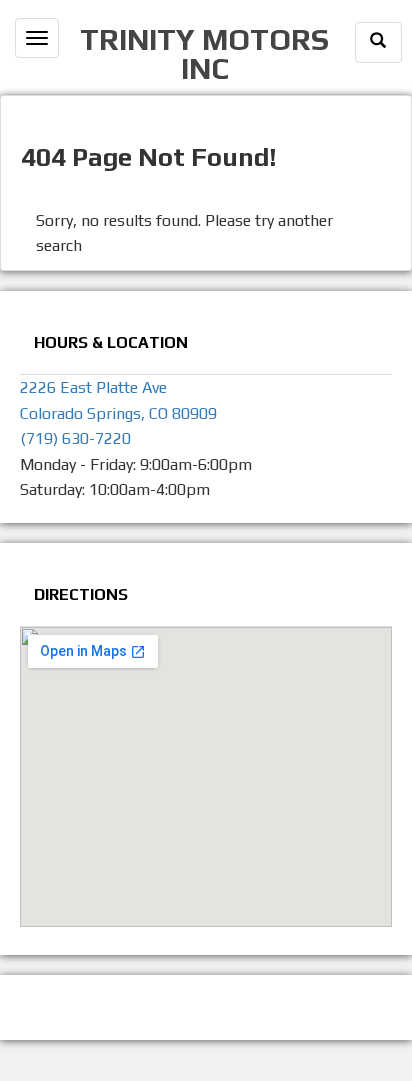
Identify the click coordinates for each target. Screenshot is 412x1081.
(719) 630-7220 (75, 438)
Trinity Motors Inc (204, 53)
